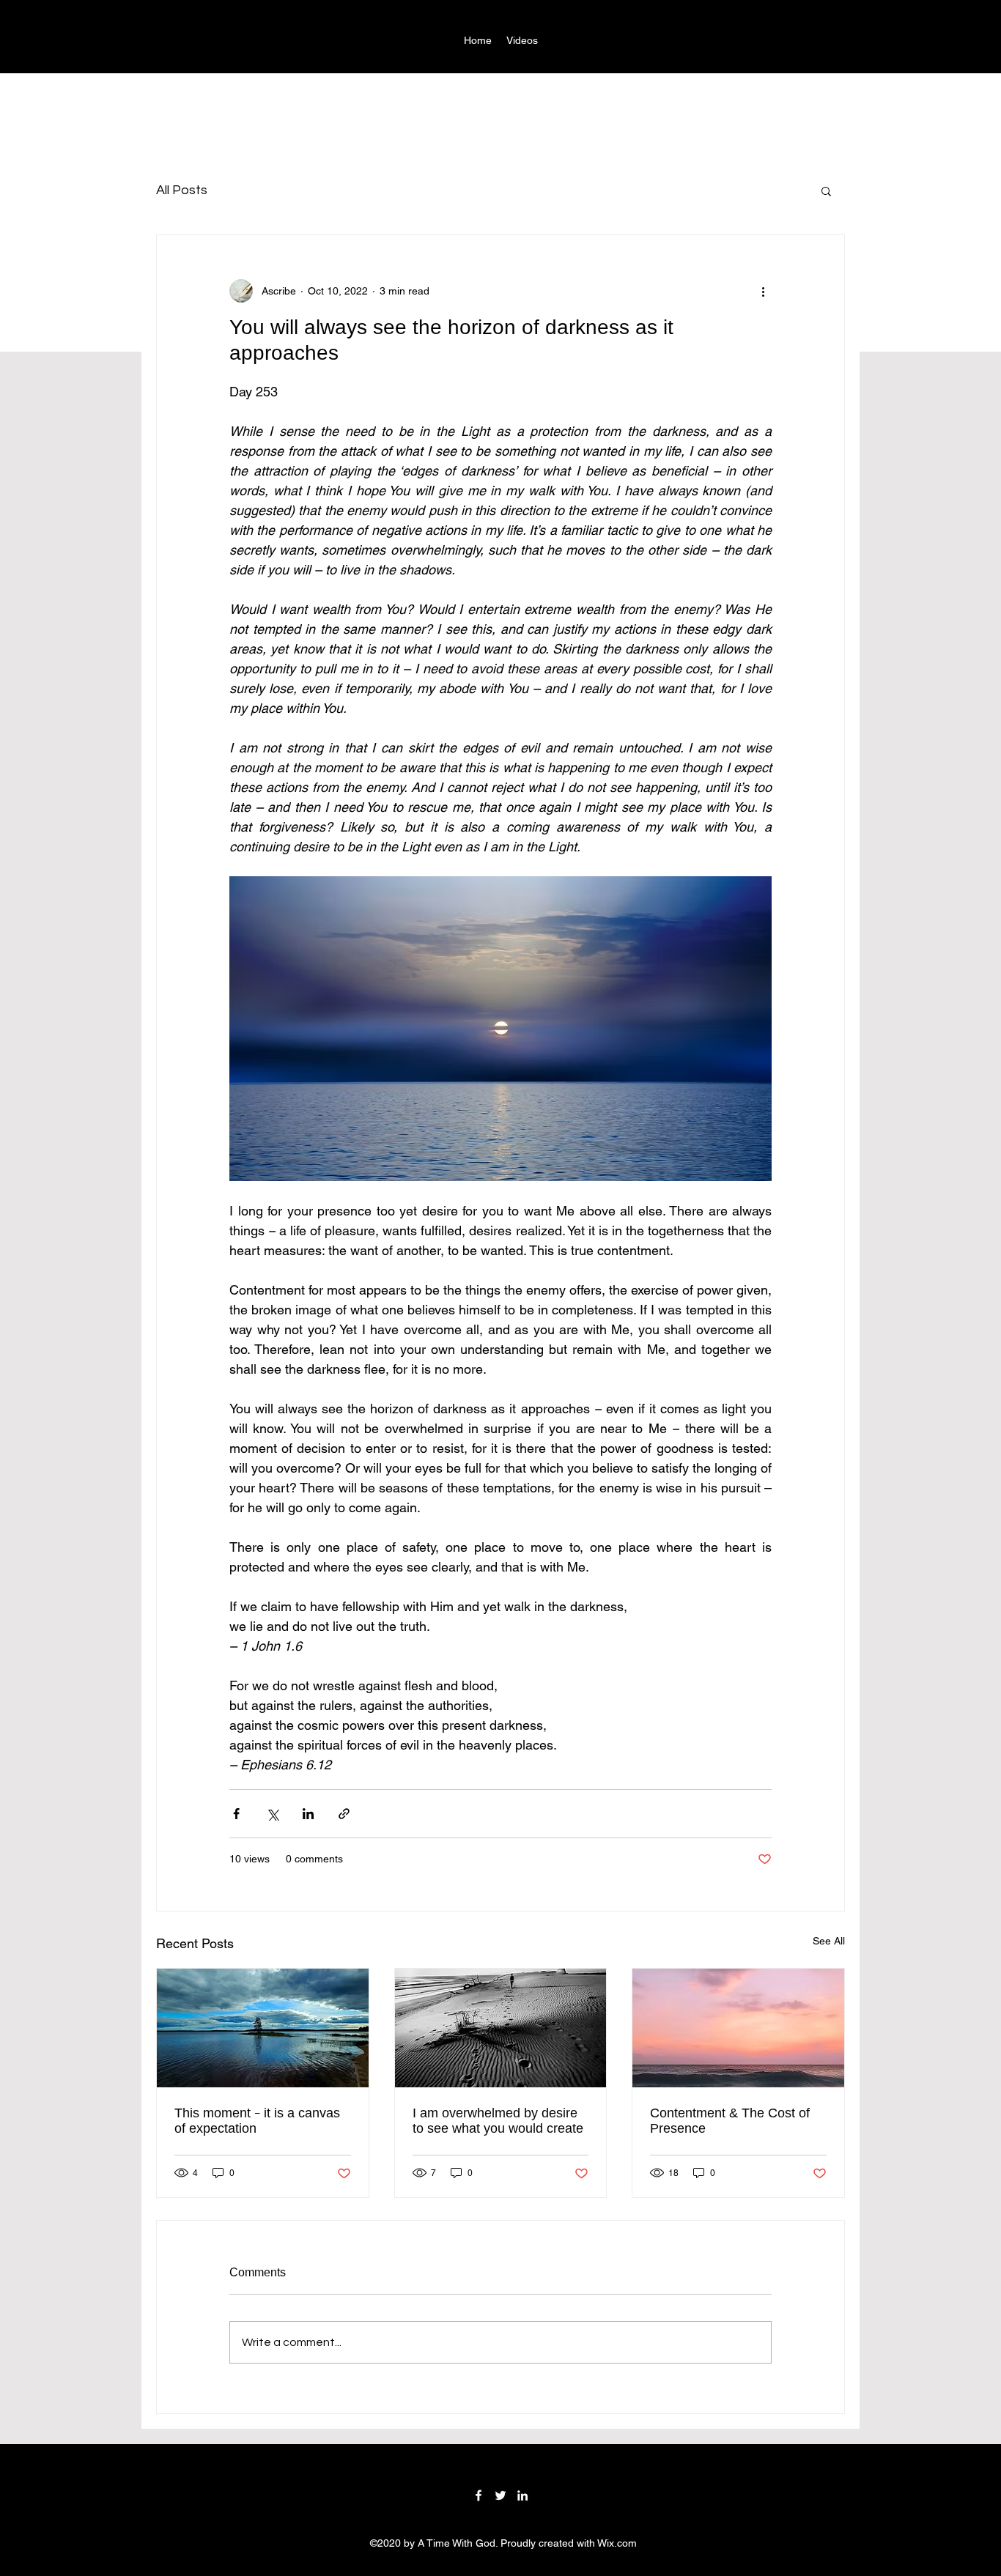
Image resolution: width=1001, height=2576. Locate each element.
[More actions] (763, 291)
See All (829, 1941)
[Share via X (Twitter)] (272, 1814)
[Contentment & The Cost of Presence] (738, 2028)
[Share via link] (344, 1814)
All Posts (182, 190)
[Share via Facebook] (236, 1814)
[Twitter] (500, 2495)
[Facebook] (479, 2495)
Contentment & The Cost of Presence (730, 2121)
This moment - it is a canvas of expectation (257, 2121)
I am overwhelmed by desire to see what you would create (498, 2121)
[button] (826, 190)
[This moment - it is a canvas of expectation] (263, 2028)
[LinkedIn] (522, 2495)
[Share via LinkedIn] (308, 1814)
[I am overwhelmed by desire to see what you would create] (501, 2028)
